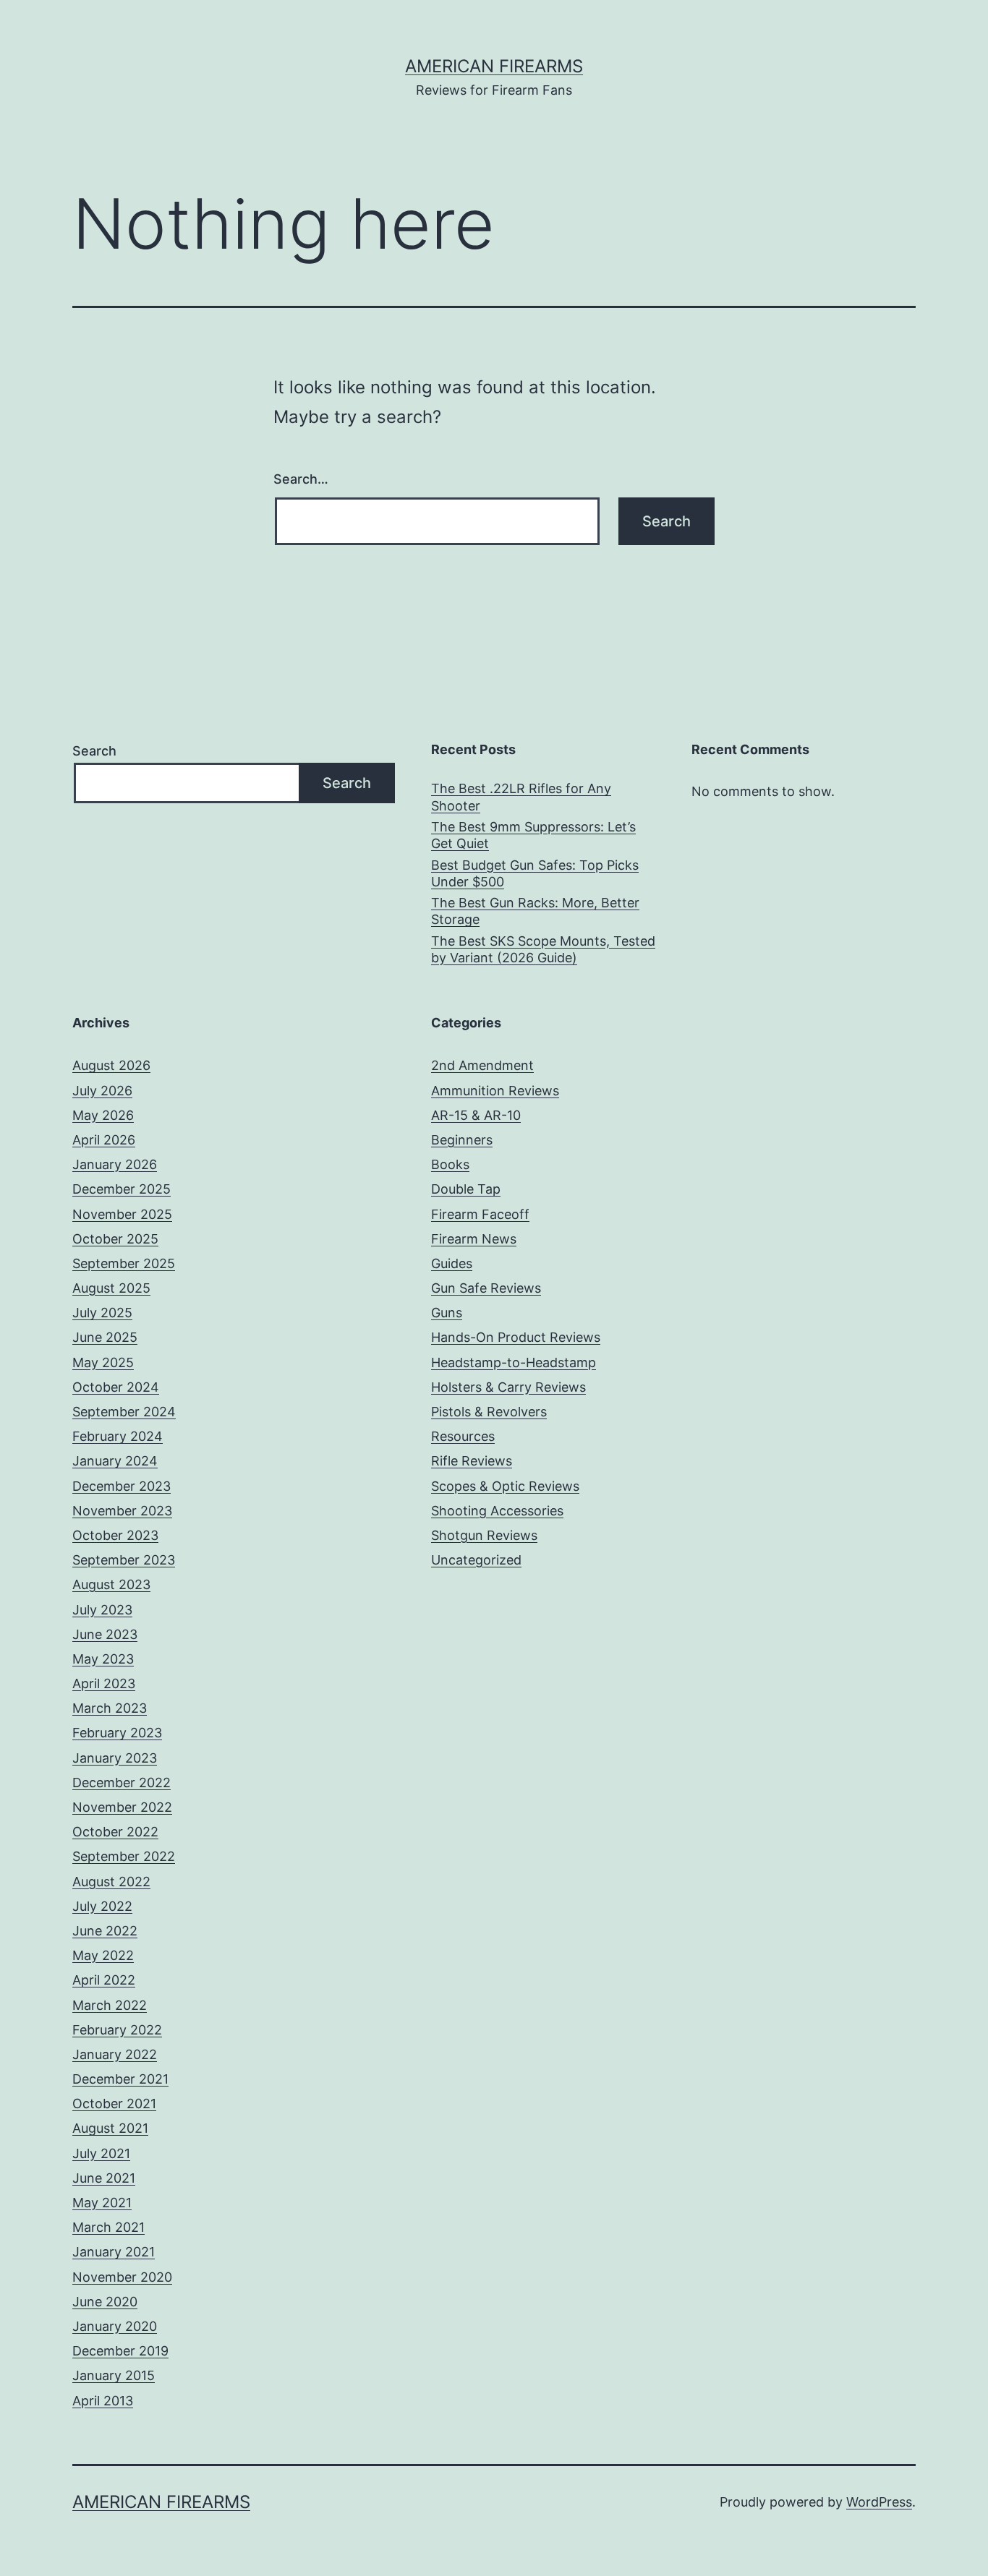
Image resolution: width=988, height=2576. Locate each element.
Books (450, 1164)
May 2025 (103, 1362)
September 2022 (124, 1856)
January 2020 (115, 2326)
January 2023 (115, 1758)
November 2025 (122, 1214)
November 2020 (122, 2277)
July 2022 (102, 1906)
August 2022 (111, 1882)
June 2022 (105, 1931)
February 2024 (118, 1436)
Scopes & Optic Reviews (505, 1486)
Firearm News (474, 1239)
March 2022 (110, 2005)
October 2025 (115, 1239)
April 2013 (103, 2401)
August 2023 (111, 1584)
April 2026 (104, 1140)
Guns (447, 1313)
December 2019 (120, 2351)
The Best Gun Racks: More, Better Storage (535, 911)
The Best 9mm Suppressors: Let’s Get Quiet (533, 835)
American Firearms (494, 66)
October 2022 (115, 1832)
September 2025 (124, 1263)
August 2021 (110, 2128)
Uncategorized (476, 1560)
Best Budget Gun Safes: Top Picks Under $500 (535, 873)
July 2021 (101, 2153)
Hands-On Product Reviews (516, 1337)
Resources (463, 1436)
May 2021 (102, 2203)
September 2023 (124, 1560)
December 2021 (120, 2079)
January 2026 (115, 1164)
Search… (301, 479)
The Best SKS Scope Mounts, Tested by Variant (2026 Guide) (543, 949)
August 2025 (111, 1288)
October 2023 (115, 1535)
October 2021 (114, 2104)
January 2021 (114, 2252)
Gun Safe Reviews (486, 1288)
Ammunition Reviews (495, 1091)
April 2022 (104, 1980)
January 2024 (115, 1461)
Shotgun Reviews (484, 1535)
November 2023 (122, 1511)
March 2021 (108, 2227)
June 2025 (105, 1337)
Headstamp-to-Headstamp (514, 1362)
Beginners (462, 1140)
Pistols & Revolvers (489, 1412)
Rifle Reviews (472, 1461)
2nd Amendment (482, 1065)
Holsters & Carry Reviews (508, 1387)
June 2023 (105, 1634)
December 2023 (122, 1486)
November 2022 (122, 1807)
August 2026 (111, 1065)
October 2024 (116, 1387)
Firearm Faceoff (480, 1214)
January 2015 (114, 2375)
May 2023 (103, 1659)
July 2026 (102, 1091)
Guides (452, 1263)
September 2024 (124, 1412)
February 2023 (117, 1733)
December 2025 (122, 1189)
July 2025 (102, 1313)
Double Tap (466, 1189)
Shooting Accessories (497, 1511)
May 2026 (103, 1115)
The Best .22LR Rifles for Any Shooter (521, 797)
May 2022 (103, 1955)
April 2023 (104, 1683)
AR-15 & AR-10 (476, 1115)
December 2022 (122, 1783)
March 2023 (110, 1708)
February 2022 (117, 2030)
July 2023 (102, 1610)
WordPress (879, 2502)
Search (94, 751)
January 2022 (115, 2054)
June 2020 (105, 2302)
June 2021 (104, 2178)
